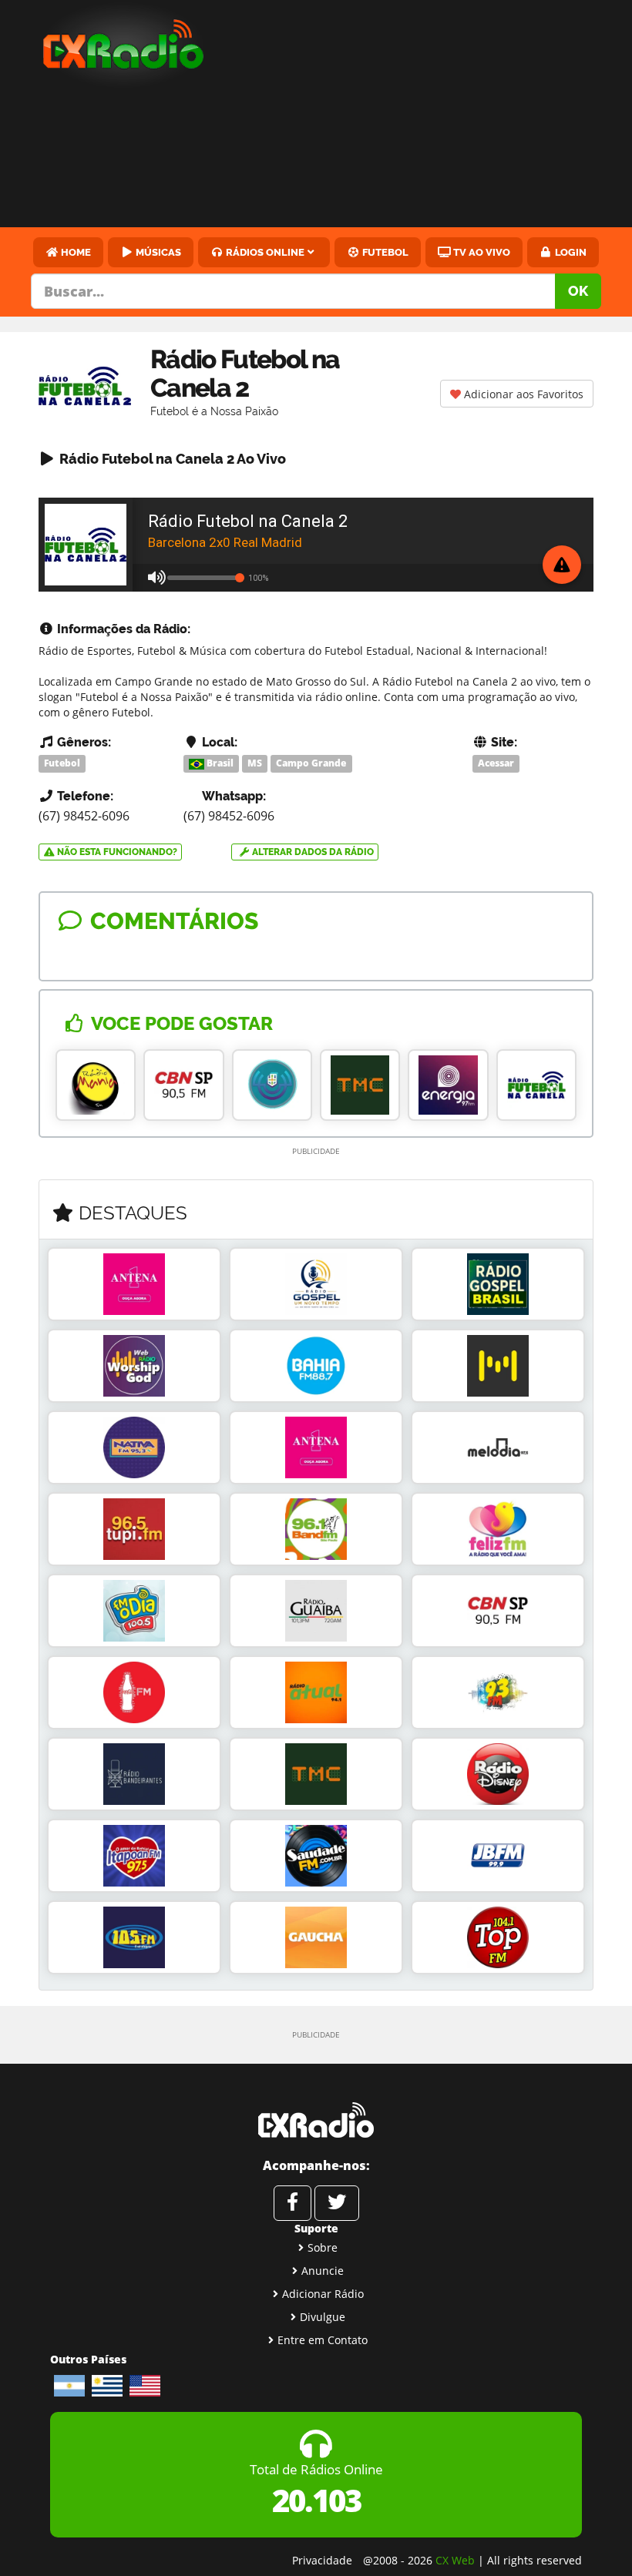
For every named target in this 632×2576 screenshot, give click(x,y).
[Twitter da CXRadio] (337, 2203)
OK (578, 291)
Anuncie (323, 2271)
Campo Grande (311, 763)
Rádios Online (264, 252)
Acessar (496, 763)
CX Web (455, 2560)
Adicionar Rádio (323, 2294)
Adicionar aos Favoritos (522, 394)
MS (255, 763)
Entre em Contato (323, 2340)
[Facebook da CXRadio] (292, 2203)
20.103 (316, 2500)
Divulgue (323, 2317)
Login (570, 252)
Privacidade (322, 2560)
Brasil (219, 763)
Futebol (384, 252)
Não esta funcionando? (116, 852)
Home (75, 252)
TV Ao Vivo (481, 252)
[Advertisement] (432, 116)
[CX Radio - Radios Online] (316, 2120)
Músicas (157, 252)
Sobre (323, 2247)
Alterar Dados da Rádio (312, 852)
